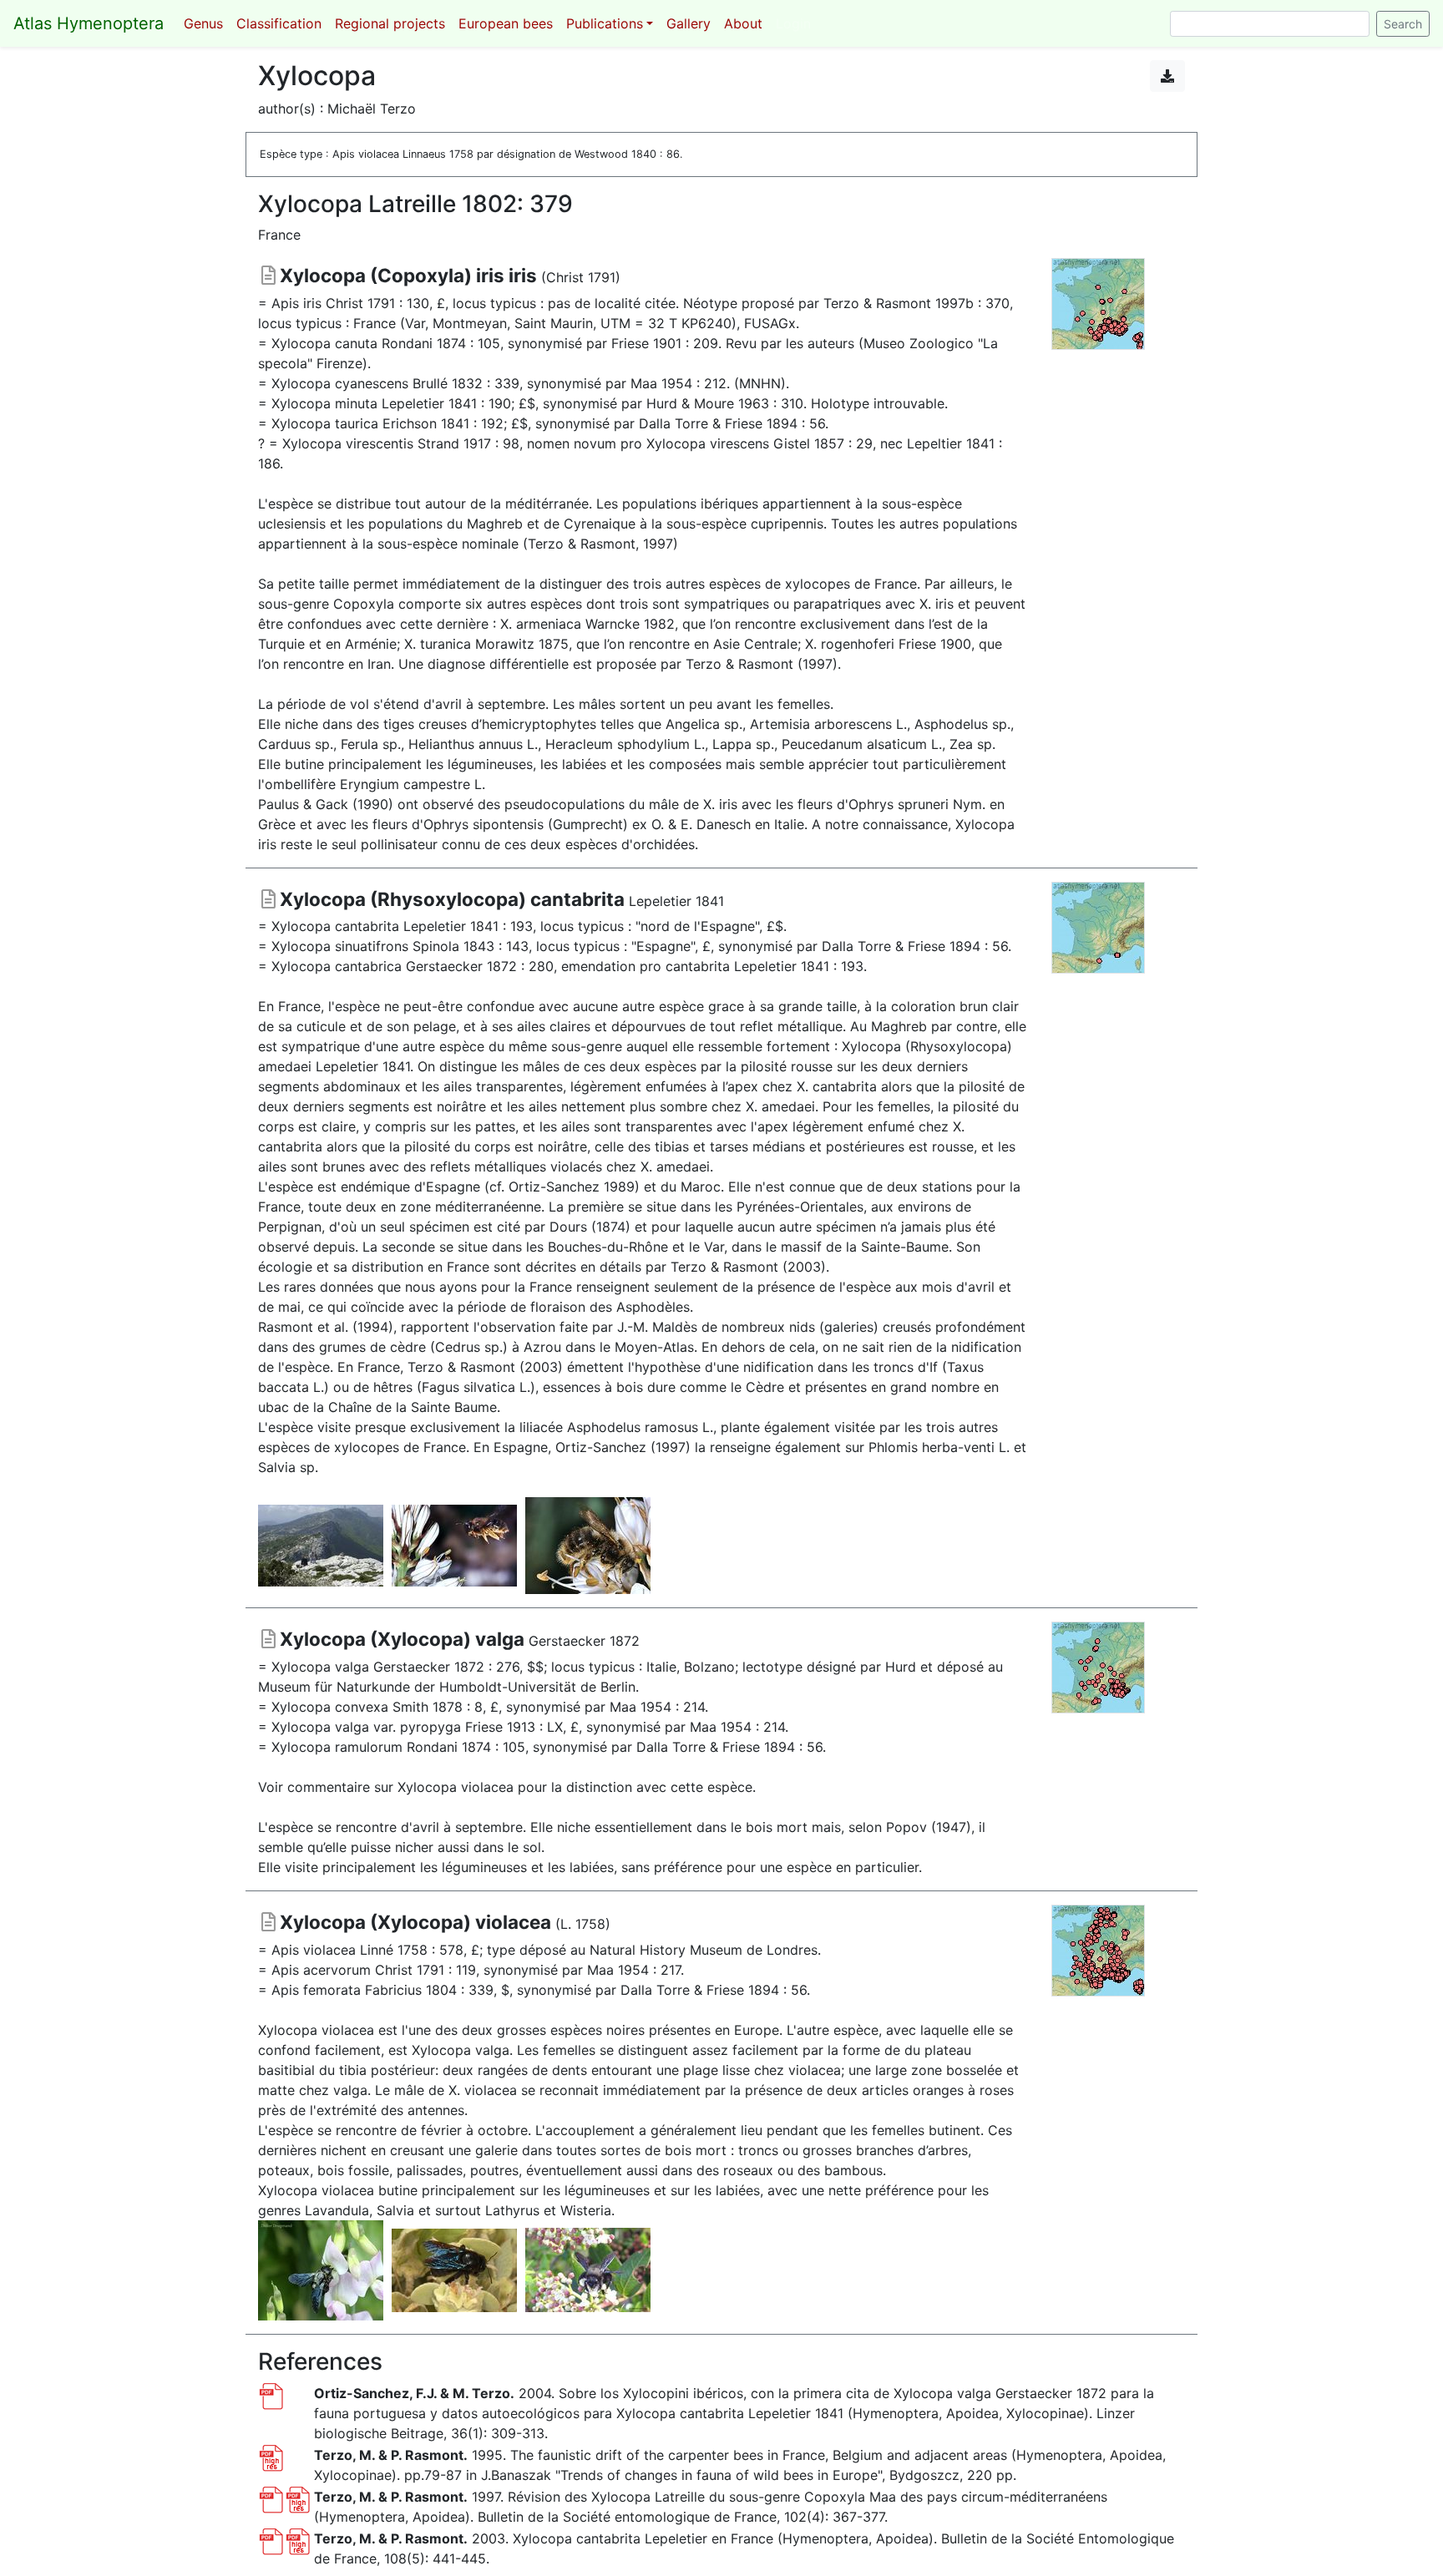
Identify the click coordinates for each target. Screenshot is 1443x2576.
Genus (203, 23)
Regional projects (390, 23)
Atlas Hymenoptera (89, 23)
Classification (279, 23)
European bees (506, 23)
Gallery (689, 23)
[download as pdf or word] (1167, 76)
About (743, 23)
